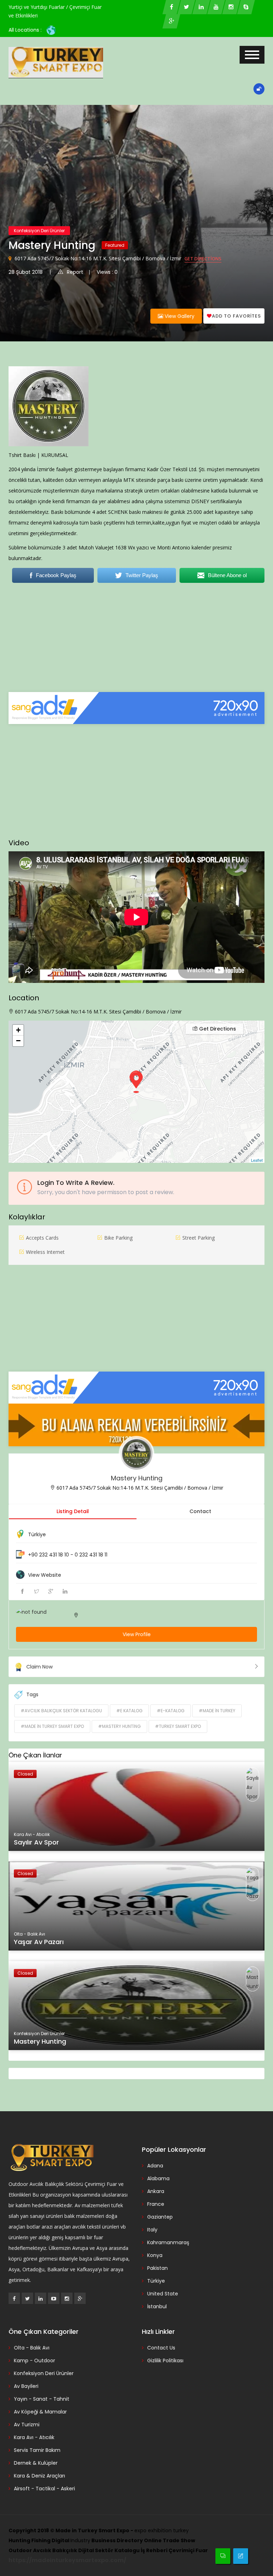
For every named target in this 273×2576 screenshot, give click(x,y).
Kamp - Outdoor (34, 2361)
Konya (155, 2255)
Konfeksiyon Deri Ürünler (39, 231)
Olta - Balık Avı (32, 2348)
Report (75, 272)
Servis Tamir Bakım (37, 2450)
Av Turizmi (27, 2425)
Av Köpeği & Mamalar (40, 2412)
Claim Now (39, 1667)
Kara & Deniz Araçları (39, 2476)
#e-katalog (171, 1711)
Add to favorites (236, 316)
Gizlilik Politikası (165, 2361)
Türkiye (37, 1534)
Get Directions (203, 259)
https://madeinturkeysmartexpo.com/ (67, 2560)
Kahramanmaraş (168, 2242)
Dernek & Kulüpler (36, 2463)
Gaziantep (160, 2217)
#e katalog (129, 1711)
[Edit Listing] (241, 2556)
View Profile (137, 1634)
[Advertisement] (136, 642)
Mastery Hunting (137, 1478)
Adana (155, 2166)
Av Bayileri (26, 2386)
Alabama (158, 2178)
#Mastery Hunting (119, 1726)
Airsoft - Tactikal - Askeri (44, 2489)
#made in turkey (217, 1711)
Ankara (156, 2191)
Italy (152, 2230)
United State (163, 2294)
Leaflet (257, 1160)
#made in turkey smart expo (52, 1726)
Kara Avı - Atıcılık (34, 2437)
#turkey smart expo (178, 1726)
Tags (32, 1694)
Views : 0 (107, 272)
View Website (45, 1575)
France (156, 2204)
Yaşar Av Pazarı (39, 1942)
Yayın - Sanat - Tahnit (42, 2399)
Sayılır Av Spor (36, 1842)
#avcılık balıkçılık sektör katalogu (61, 1711)
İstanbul (157, 2306)
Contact (200, 1511)
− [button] (18, 1041)
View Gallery (179, 316)
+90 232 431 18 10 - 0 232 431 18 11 (68, 1555)
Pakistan (157, 2268)
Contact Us (161, 2348)
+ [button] (18, 1030)
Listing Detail (73, 1511)
